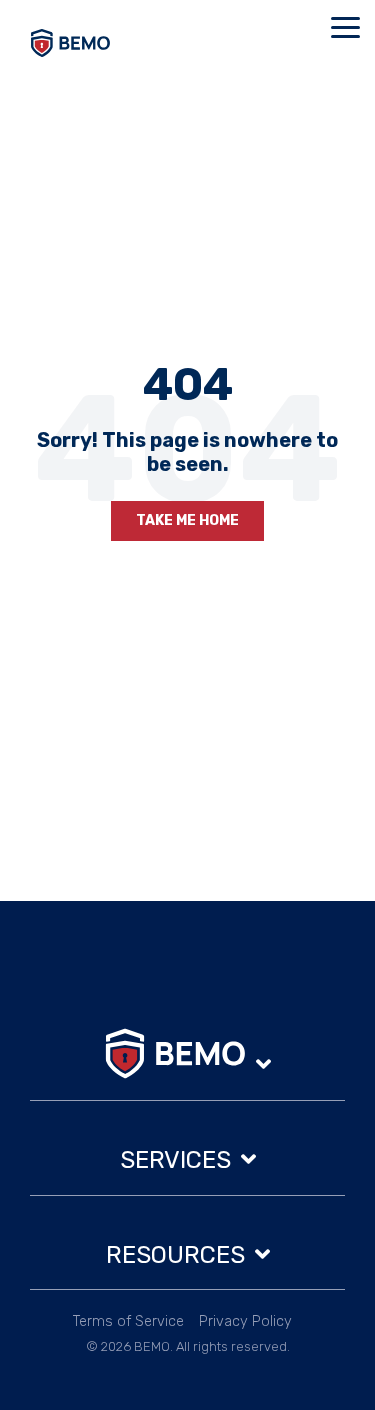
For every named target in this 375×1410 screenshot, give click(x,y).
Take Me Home (187, 520)
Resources (175, 1255)
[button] (345, 26)
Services (175, 1160)
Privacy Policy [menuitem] (245, 1321)
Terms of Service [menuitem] (128, 1321)
